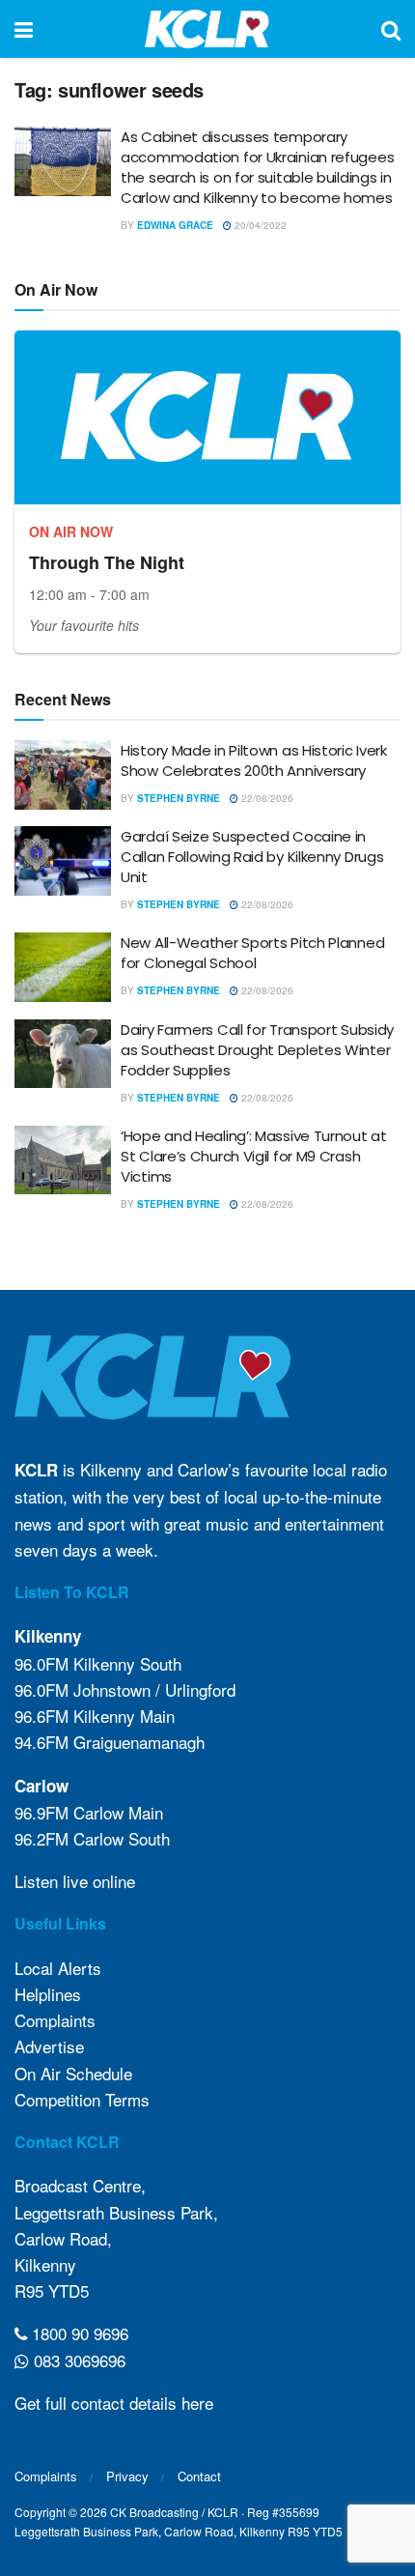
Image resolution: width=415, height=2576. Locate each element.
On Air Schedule (73, 2073)
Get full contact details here (114, 2403)
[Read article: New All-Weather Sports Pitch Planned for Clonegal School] (63, 967)
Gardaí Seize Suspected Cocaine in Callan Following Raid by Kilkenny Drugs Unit (252, 857)
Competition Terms (82, 2099)
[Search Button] (391, 29)
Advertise (49, 2046)
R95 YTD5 (52, 2290)
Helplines (48, 1994)
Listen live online (75, 1881)
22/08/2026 (266, 798)
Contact (199, 2476)
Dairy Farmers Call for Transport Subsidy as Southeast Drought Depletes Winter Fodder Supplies (257, 1050)
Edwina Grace (175, 225)
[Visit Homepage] (207, 29)
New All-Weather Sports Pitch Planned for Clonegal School (252, 953)
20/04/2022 (259, 225)
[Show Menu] (24, 29)
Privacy (127, 2476)
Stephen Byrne (179, 798)
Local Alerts (58, 1968)
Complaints (55, 2020)
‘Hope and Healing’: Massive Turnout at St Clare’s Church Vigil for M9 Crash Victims (254, 1156)
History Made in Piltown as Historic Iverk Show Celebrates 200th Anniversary (254, 760)
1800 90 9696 (78, 2333)
